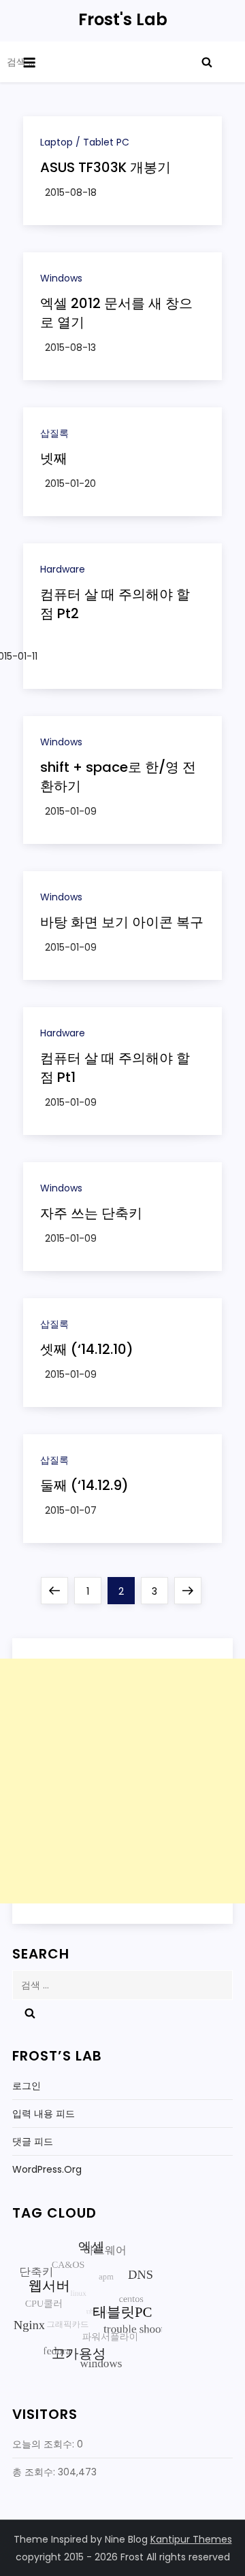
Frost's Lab (123, 19)
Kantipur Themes (191, 2539)
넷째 (54, 458)
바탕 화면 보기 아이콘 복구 (122, 922)
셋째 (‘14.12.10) (87, 1349)
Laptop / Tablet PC (85, 142)
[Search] (207, 62)
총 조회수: (35, 2472)
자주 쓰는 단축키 (91, 1213)
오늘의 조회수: (45, 2444)
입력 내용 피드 (44, 2114)
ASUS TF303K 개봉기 (105, 167)
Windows (61, 278)
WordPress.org (47, 2169)
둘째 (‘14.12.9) (84, 1485)
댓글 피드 (33, 2141)
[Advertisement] (122, 1781)
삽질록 (54, 433)
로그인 (27, 2086)
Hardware (63, 569)
